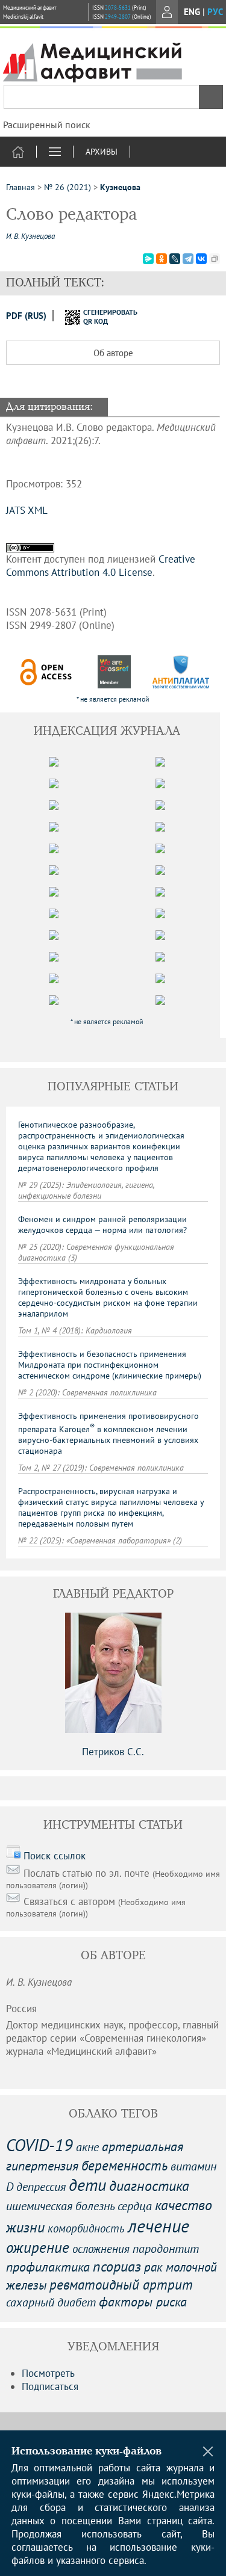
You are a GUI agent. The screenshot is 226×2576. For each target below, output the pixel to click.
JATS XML (27, 510)
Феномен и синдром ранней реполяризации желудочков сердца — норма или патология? (102, 1225)
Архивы (102, 152)
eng (192, 12)
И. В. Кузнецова (30, 236)
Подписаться (50, 2386)
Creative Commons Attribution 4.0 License (101, 566)
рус (215, 12)
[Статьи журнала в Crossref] (114, 672)
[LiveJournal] (175, 259)
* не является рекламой (113, 699)
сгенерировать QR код (103, 317)
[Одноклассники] (162, 259)
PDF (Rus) (26, 316)
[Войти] (167, 12)
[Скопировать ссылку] (215, 259)
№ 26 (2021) (67, 187)
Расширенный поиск (47, 125)
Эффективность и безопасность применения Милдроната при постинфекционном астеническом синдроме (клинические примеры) (110, 1365)
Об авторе (113, 353)
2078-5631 (118, 8)
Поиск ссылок (55, 1856)
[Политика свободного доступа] (46, 672)
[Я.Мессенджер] (148, 259)
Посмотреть (48, 2373)
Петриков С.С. (113, 1752)
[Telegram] (188, 259)
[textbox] (113, 97)
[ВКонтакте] (201, 259)
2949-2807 (118, 17)
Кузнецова (120, 187)
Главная (20, 187)
